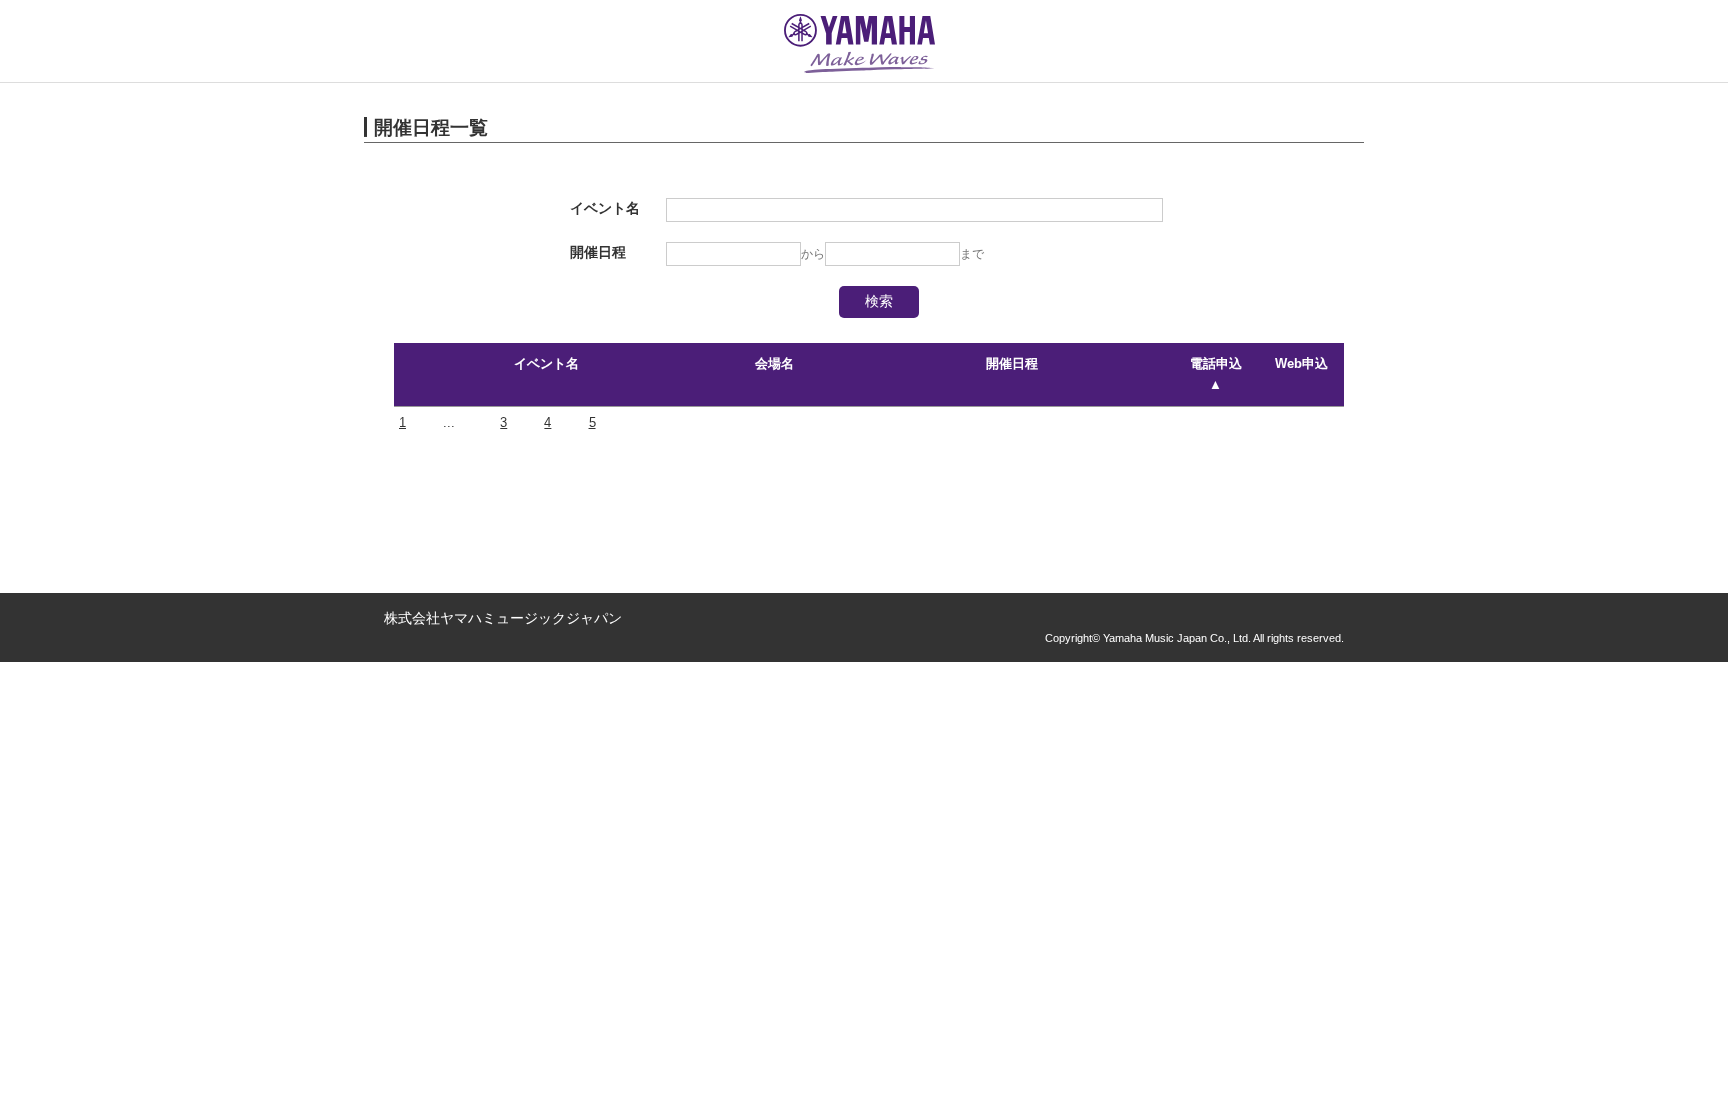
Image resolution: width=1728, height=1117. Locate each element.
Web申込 (1301, 363)
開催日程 (1012, 363)
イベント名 (546, 363)
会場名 (774, 363)
